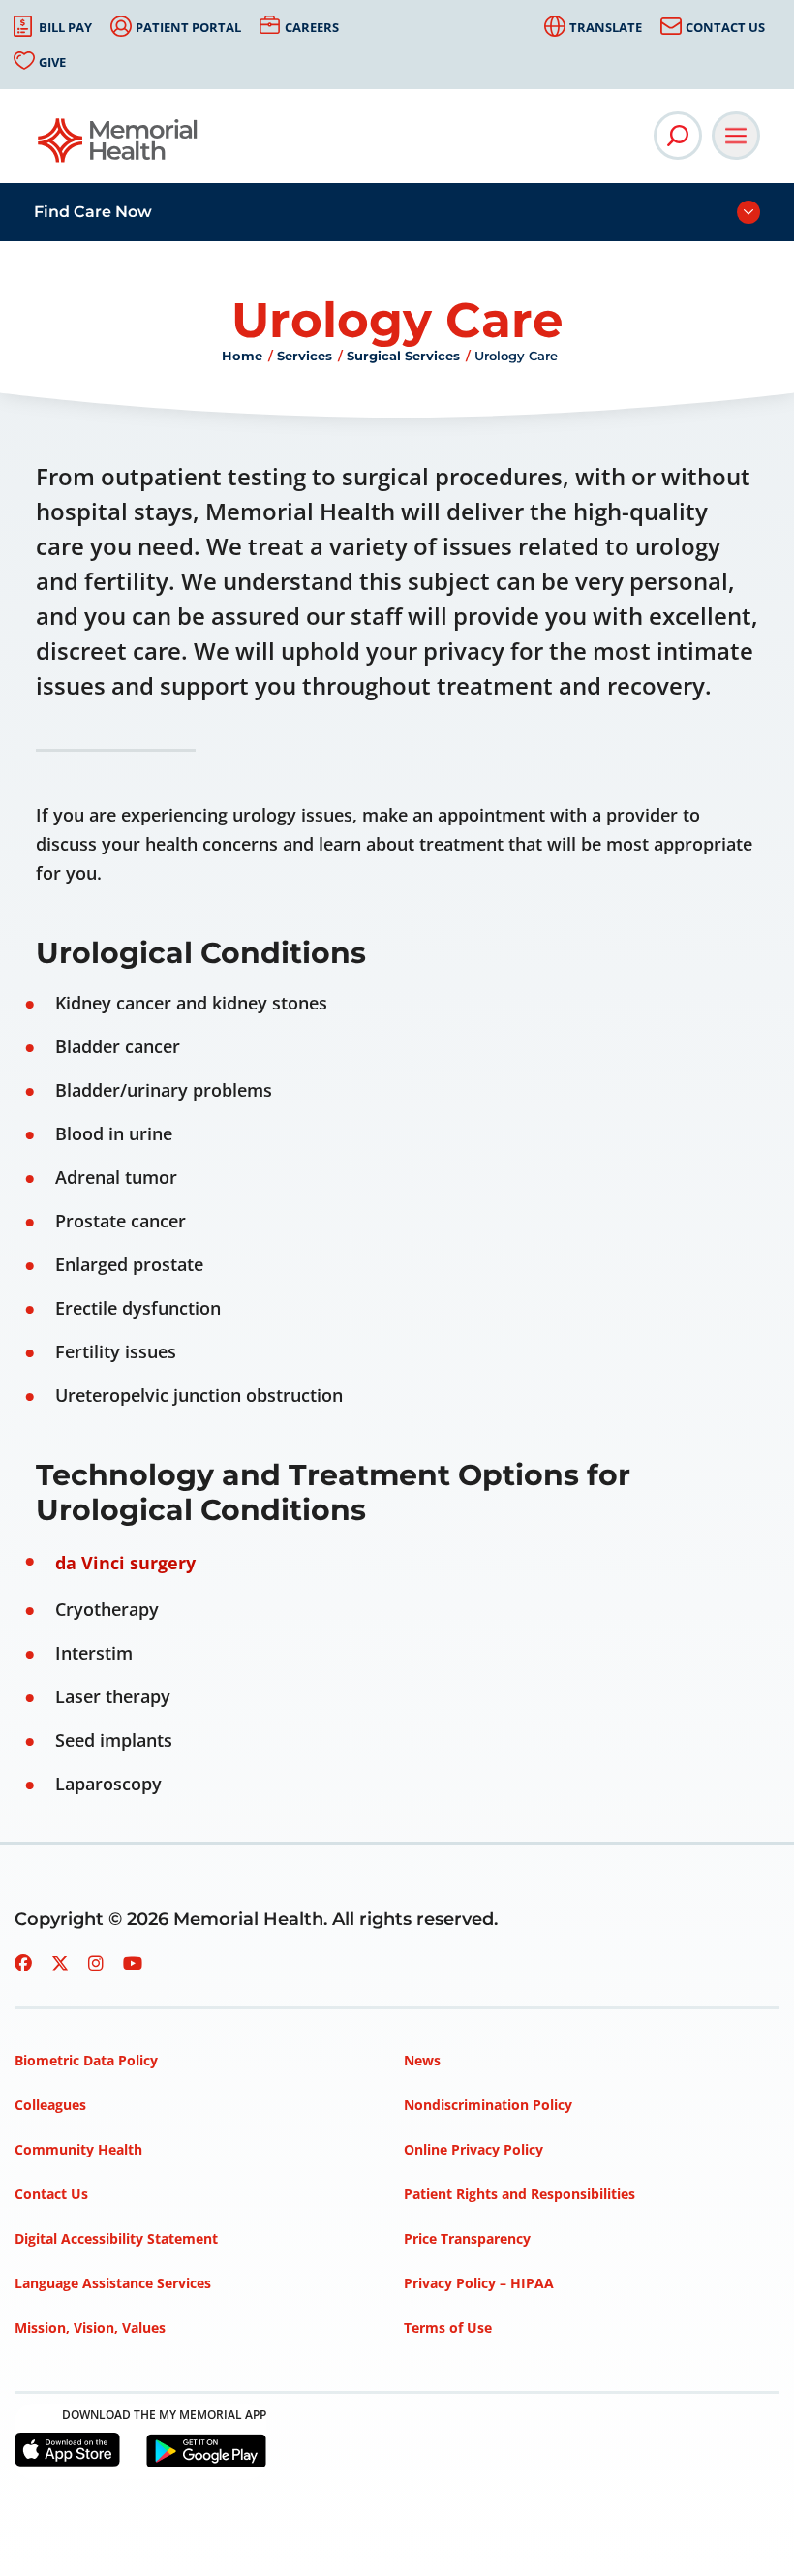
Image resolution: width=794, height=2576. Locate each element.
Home (242, 356)
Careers (312, 27)
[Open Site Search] (678, 136)
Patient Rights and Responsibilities (519, 2194)
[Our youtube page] (133, 1963)
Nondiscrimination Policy (488, 2105)
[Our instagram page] (96, 1963)
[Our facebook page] (23, 1963)
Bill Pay (65, 27)
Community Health (78, 2149)
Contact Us (725, 27)
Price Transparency (467, 2238)
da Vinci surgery (125, 1563)
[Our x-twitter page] (60, 1963)
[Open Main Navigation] (736, 136)
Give (52, 62)
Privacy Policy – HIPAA (479, 2283)
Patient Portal (188, 27)
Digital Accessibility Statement (116, 2238)
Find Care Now (93, 212)
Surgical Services (403, 356)
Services (305, 356)
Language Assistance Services (113, 2283)
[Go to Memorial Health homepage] (119, 147)
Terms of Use (448, 2328)
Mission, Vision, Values (90, 2328)
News (422, 2060)
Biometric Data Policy (86, 2060)
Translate (606, 27)
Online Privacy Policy (473, 2149)
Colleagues (50, 2105)
